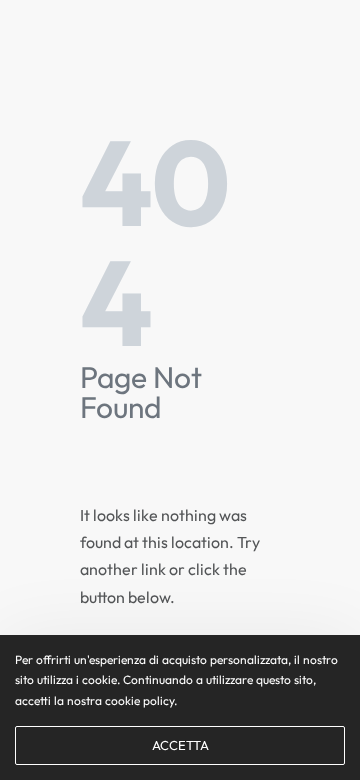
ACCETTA (180, 745)
